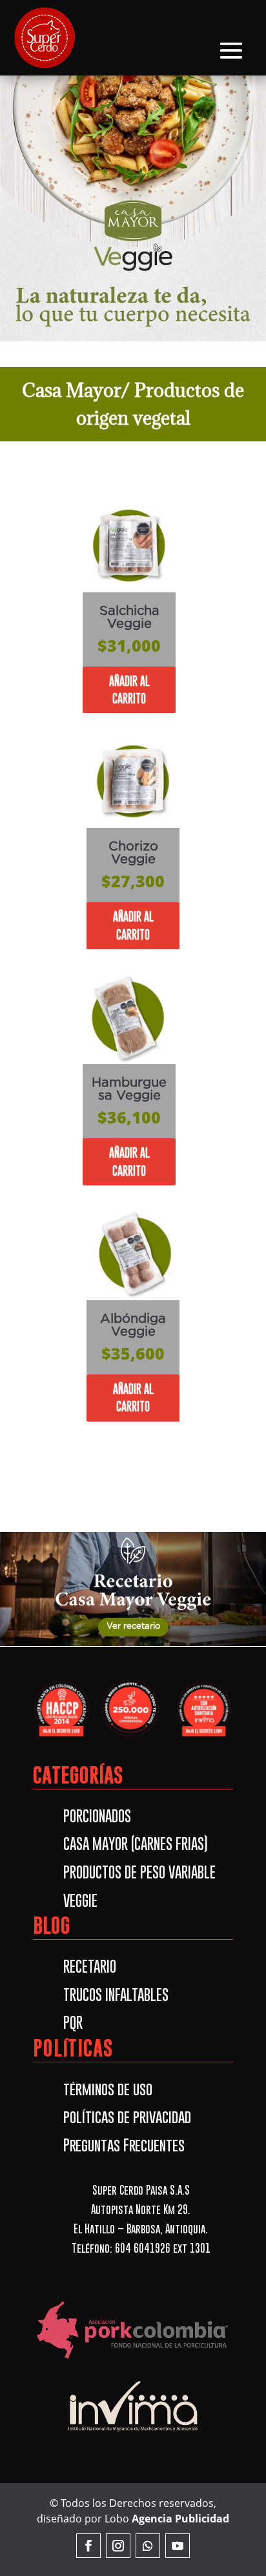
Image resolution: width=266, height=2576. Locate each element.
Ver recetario (133, 1626)
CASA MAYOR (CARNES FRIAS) (136, 1844)
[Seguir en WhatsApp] (148, 2546)
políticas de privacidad (127, 2117)
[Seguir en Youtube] (178, 2546)
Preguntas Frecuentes (124, 2145)
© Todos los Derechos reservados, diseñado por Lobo (133, 2511)
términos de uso (108, 2089)
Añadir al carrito (129, 690)
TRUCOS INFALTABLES (116, 1995)
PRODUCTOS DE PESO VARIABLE (139, 1872)
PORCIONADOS (97, 1816)
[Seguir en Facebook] (88, 2546)
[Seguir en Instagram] (118, 2546)
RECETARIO (90, 1966)
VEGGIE (80, 1900)
